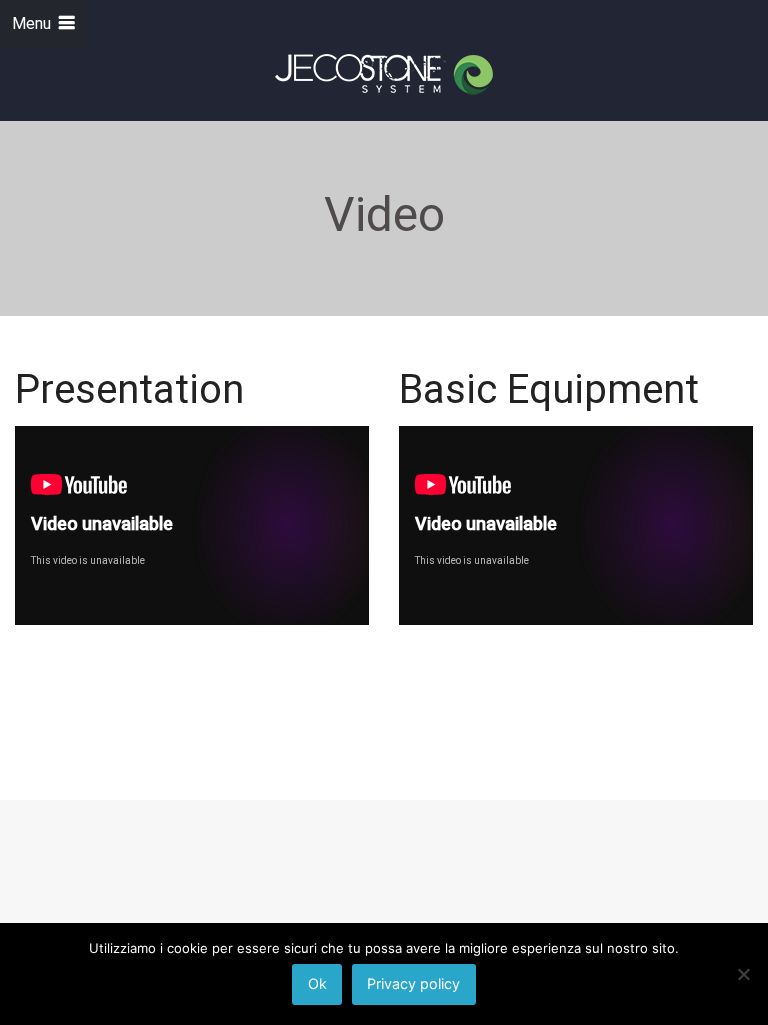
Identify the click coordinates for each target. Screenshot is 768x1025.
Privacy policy (413, 983)
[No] (743, 974)
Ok (317, 983)
